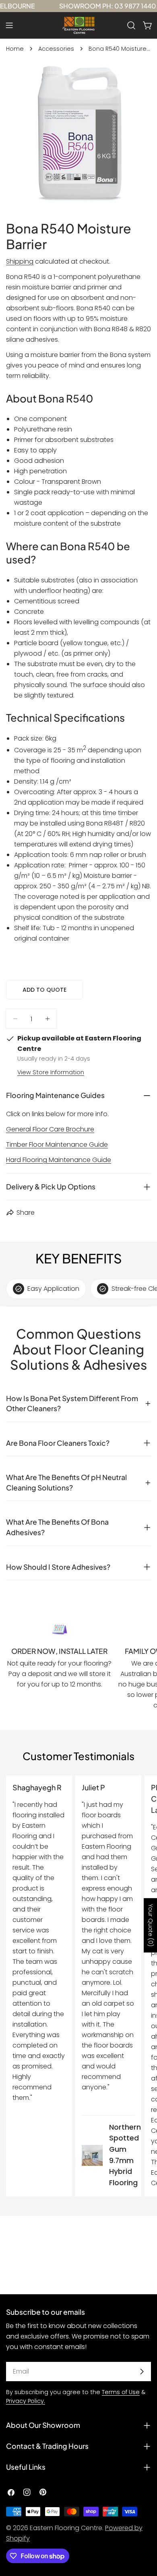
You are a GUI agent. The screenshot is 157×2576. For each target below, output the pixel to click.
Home (15, 49)
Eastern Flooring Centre (66, 2528)
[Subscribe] (142, 2372)
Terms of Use (121, 2392)
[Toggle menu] (9, 25)
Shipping (20, 261)
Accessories (56, 49)
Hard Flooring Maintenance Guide (59, 1160)
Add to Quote (44, 990)
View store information (51, 1072)
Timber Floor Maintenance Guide (57, 1145)
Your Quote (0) (151, 1925)
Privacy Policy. (26, 2401)
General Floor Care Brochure (50, 1129)
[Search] (131, 25)
